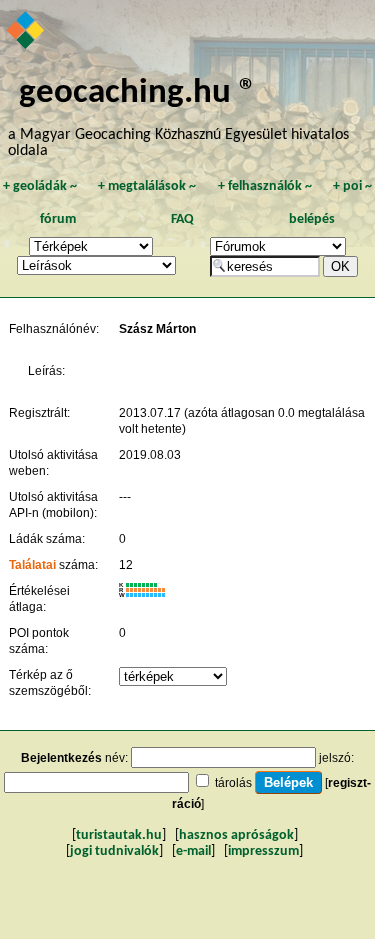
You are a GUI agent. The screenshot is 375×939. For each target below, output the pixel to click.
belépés (312, 219)
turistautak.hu (119, 835)
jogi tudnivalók (114, 851)
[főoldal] (26, 32)
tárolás (233, 783)
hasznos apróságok (236, 835)
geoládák (40, 186)
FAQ (182, 219)
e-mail (193, 851)
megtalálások (147, 186)
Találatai (32, 565)
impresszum (263, 851)
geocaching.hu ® (138, 93)
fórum (58, 219)
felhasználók (265, 186)
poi (352, 186)
